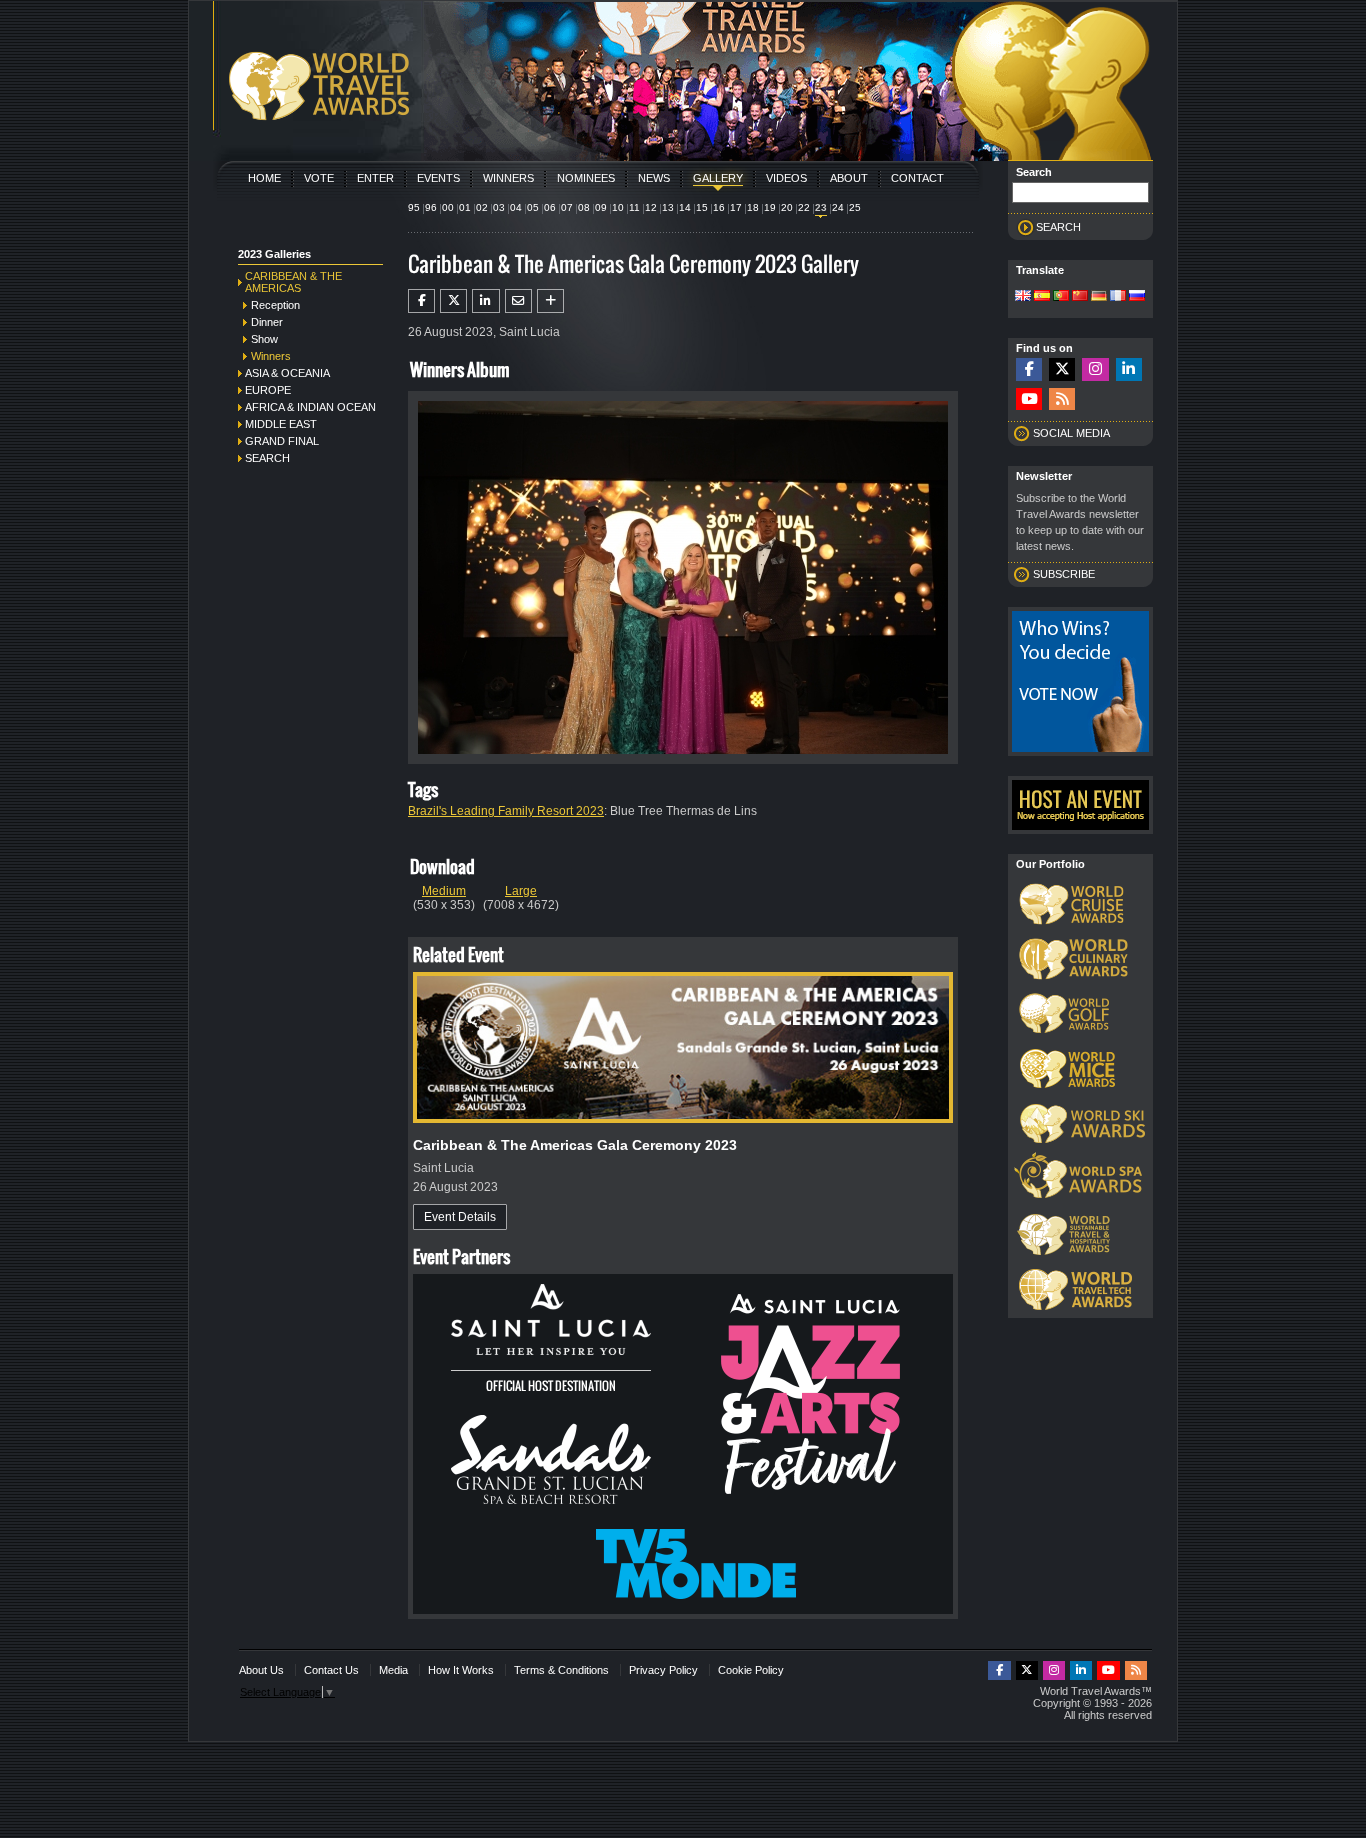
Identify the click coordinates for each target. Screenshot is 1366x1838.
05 (533, 207)
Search (267, 458)
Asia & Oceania (287, 373)
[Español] (1042, 297)
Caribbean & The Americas (293, 282)
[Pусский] (1137, 297)
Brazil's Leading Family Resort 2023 (506, 811)
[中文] (1080, 297)
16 (719, 207)
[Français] (1118, 297)
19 (770, 207)
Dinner (267, 322)
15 (702, 207)
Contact (917, 178)
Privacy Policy (663, 1670)
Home (264, 178)
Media (393, 1670)
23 (821, 207)
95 (414, 207)
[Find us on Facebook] (1029, 369)
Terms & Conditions (561, 1670)
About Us (261, 1670)
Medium (444, 891)
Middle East (281, 424)
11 (634, 207)
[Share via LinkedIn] (485, 301)
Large (521, 891)
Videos (786, 178)
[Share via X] (453, 301)
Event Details (460, 1217)
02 (482, 207)
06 (550, 207)
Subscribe (1064, 574)
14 (685, 207)
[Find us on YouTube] (1029, 399)
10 (618, 207)
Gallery (718, 178)
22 (804, 207)
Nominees (586, 178)
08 (584, 207)
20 (787, 207)
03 (499, 207)
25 (855, 207)
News (654, 178)
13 (668, 207)
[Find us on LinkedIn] (1129, 369)
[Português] (1061, 297)
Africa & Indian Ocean (310, 407)
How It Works (461, 1670)
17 (736, 207)
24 (838, 207)
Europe (268, 390)
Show (264, 339)
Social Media (1071, 433)
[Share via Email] (518, 301)
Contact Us (331, 1670)
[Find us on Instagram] (1095, 369)
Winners (508, 178)
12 (651, 207)
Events (438, 178)
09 (601, 207)
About (849, 178)
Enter (375, 178)
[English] (1023, 297)
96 (431, 207)
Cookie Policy (751, 1670)
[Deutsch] (1099, 297)
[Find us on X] (1062, 369)
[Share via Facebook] (421, 301)
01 (465, 207)
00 (448, 207)
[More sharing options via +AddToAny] (550, 301)
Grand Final (282, 441)
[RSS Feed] (1062, 399)
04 (516, 207)
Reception (275, 305)
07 (567, 207)
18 (753, 207)
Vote (319, 178)
